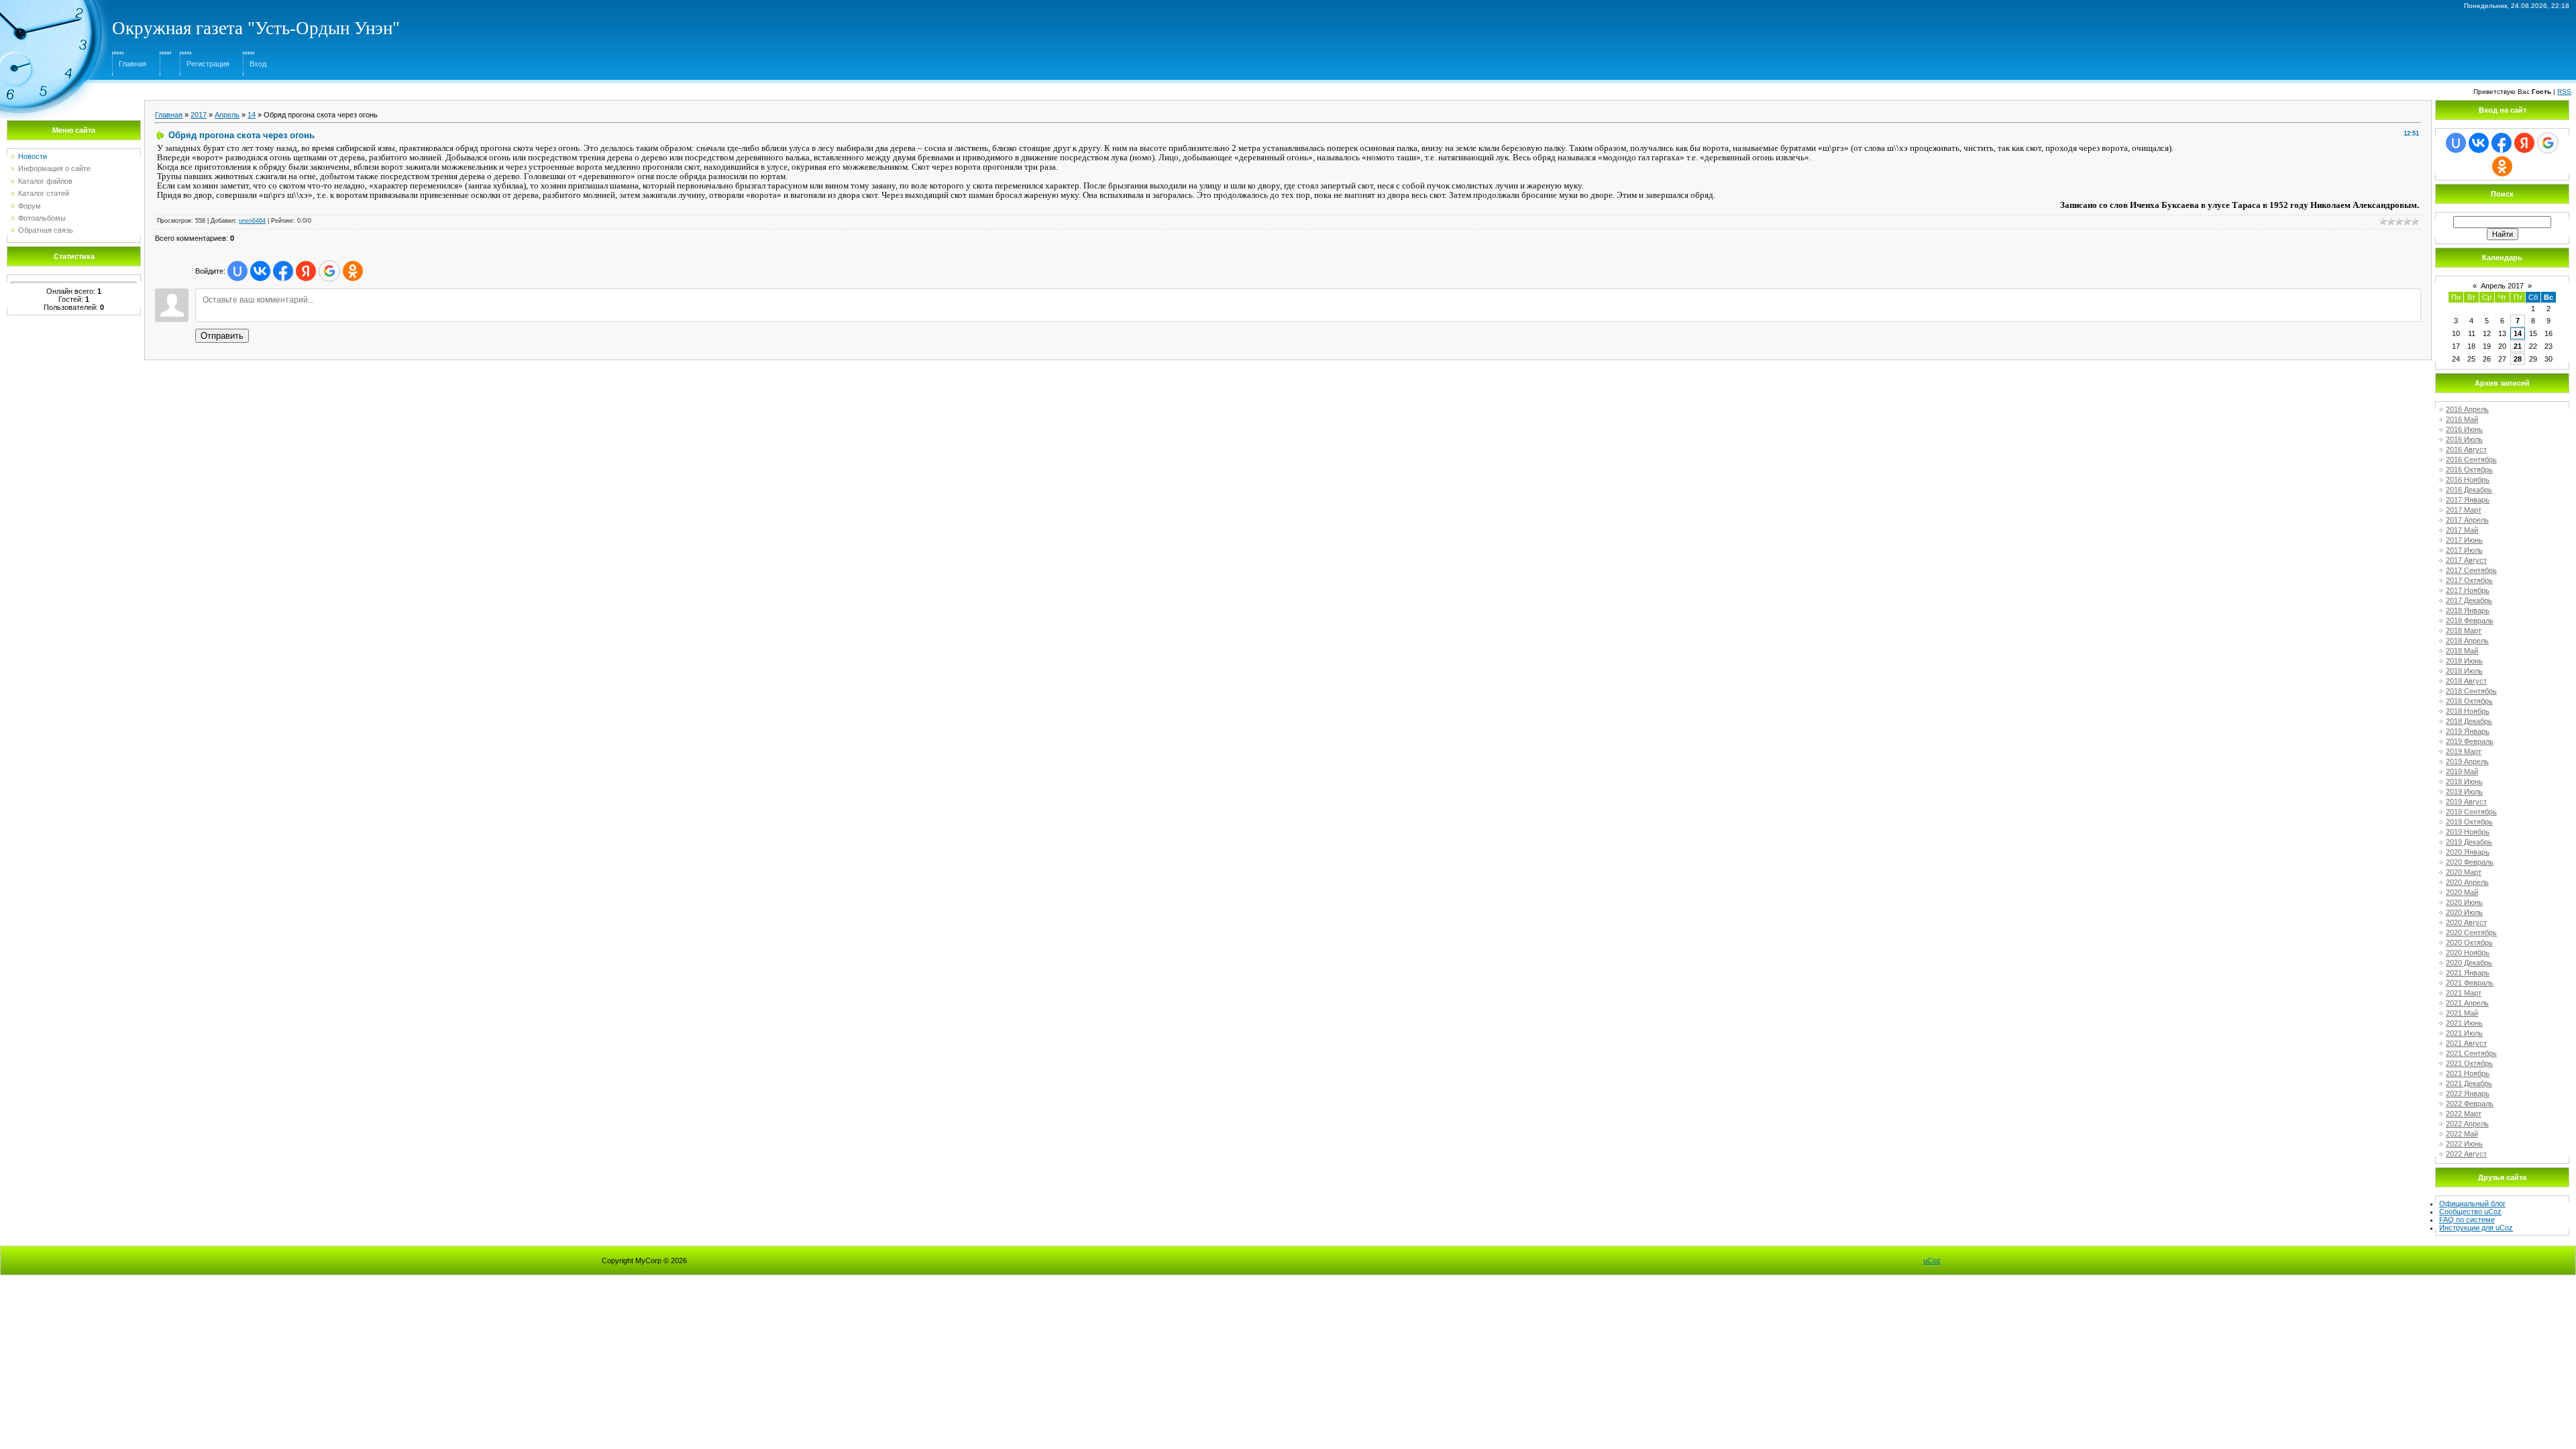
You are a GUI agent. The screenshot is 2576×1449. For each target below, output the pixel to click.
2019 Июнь (2464, 782)
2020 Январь (2468, 852)
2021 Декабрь (2469, 1083)
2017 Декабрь (2469, 600)
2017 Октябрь (2469, 580)
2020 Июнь (2464, 902)
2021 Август (2466, 1043)
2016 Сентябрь (2471, 460)
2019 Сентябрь (2471, 812)
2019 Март (2464, 751)
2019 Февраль (2470, 741)
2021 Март (2464, 993)
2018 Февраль (2470, 621)
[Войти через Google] (329, 271)
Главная (132, 64)
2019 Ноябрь (2468, 832)
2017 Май (2462, 530)
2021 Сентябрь (2471, 1053)
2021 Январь (2468, 973)
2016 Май (2462, 419)
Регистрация (208, 64)
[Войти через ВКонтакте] (260, 271)
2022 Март (2464, 1114)
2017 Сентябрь (2471, 570)
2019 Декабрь (2469, 842)
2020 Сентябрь (2471, 932)
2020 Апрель (2467, 882)
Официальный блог (2472, 1203)
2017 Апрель (2467, 520)
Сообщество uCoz (2470, 1212)
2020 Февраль (2470, 862)
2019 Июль (2464, 792)
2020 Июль (2464, 912)
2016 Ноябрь (2468, 480)
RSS (2564, 92)
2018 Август (2466, 681)
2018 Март (2464, 631)
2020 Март (2464, 872)
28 (2518, 359)
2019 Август (2466, 802)
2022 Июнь (2464, 1144)
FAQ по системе (2467, 1220)
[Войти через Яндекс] (306, 271)
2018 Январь (2468, 610)
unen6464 (252, 221)
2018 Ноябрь (2468, 711)
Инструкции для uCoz (2476, 1228)
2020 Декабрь (2469, 963)
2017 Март (2464, 510)
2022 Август (2466, 1154)
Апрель (227, 115)
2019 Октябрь (2469, 822)
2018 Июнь (2464, 661)
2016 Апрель (2467, 409)
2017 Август (2466, 560)
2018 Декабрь (2469, 721)
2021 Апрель (2467, 1003)
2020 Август (2466, 922)
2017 (199, 115)
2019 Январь (2468, 731)
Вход (258, 64)
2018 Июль (2464, 671)
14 (252, 115)
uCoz (1932, 1260)
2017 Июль (2464, 550)
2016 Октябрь (2469, 470)
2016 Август (2466, 449)
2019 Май (2462, 771)
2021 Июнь (2464, 1023)
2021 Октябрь (2469, 1063)
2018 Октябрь (2469, 701)
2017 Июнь (2464, 540)
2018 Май (2462, 651)
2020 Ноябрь (2468, 953)
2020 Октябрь (2469, 943)
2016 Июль (2464, 439)
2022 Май (2462, 1134)
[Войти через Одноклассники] (353, 271)
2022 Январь (2468, 1093)
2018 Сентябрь (2471, 691)
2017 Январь (2468, 500)
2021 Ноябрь (2468, 1073)
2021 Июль (2464, 1033)
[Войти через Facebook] (283, 271)
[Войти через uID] (237, 271)
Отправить (222, 336)
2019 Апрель (2467, 761)
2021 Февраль (2470, 983)
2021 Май (2462, 1013)
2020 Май (2462, 892)
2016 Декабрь (2469, 490)
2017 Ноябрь (2468, 590)
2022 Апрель (2467, 1124)
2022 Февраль (2470, 1104)
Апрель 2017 (2502, 286)
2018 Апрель (2467, 641)
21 (2518, 346)
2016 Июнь (2464, 429)
